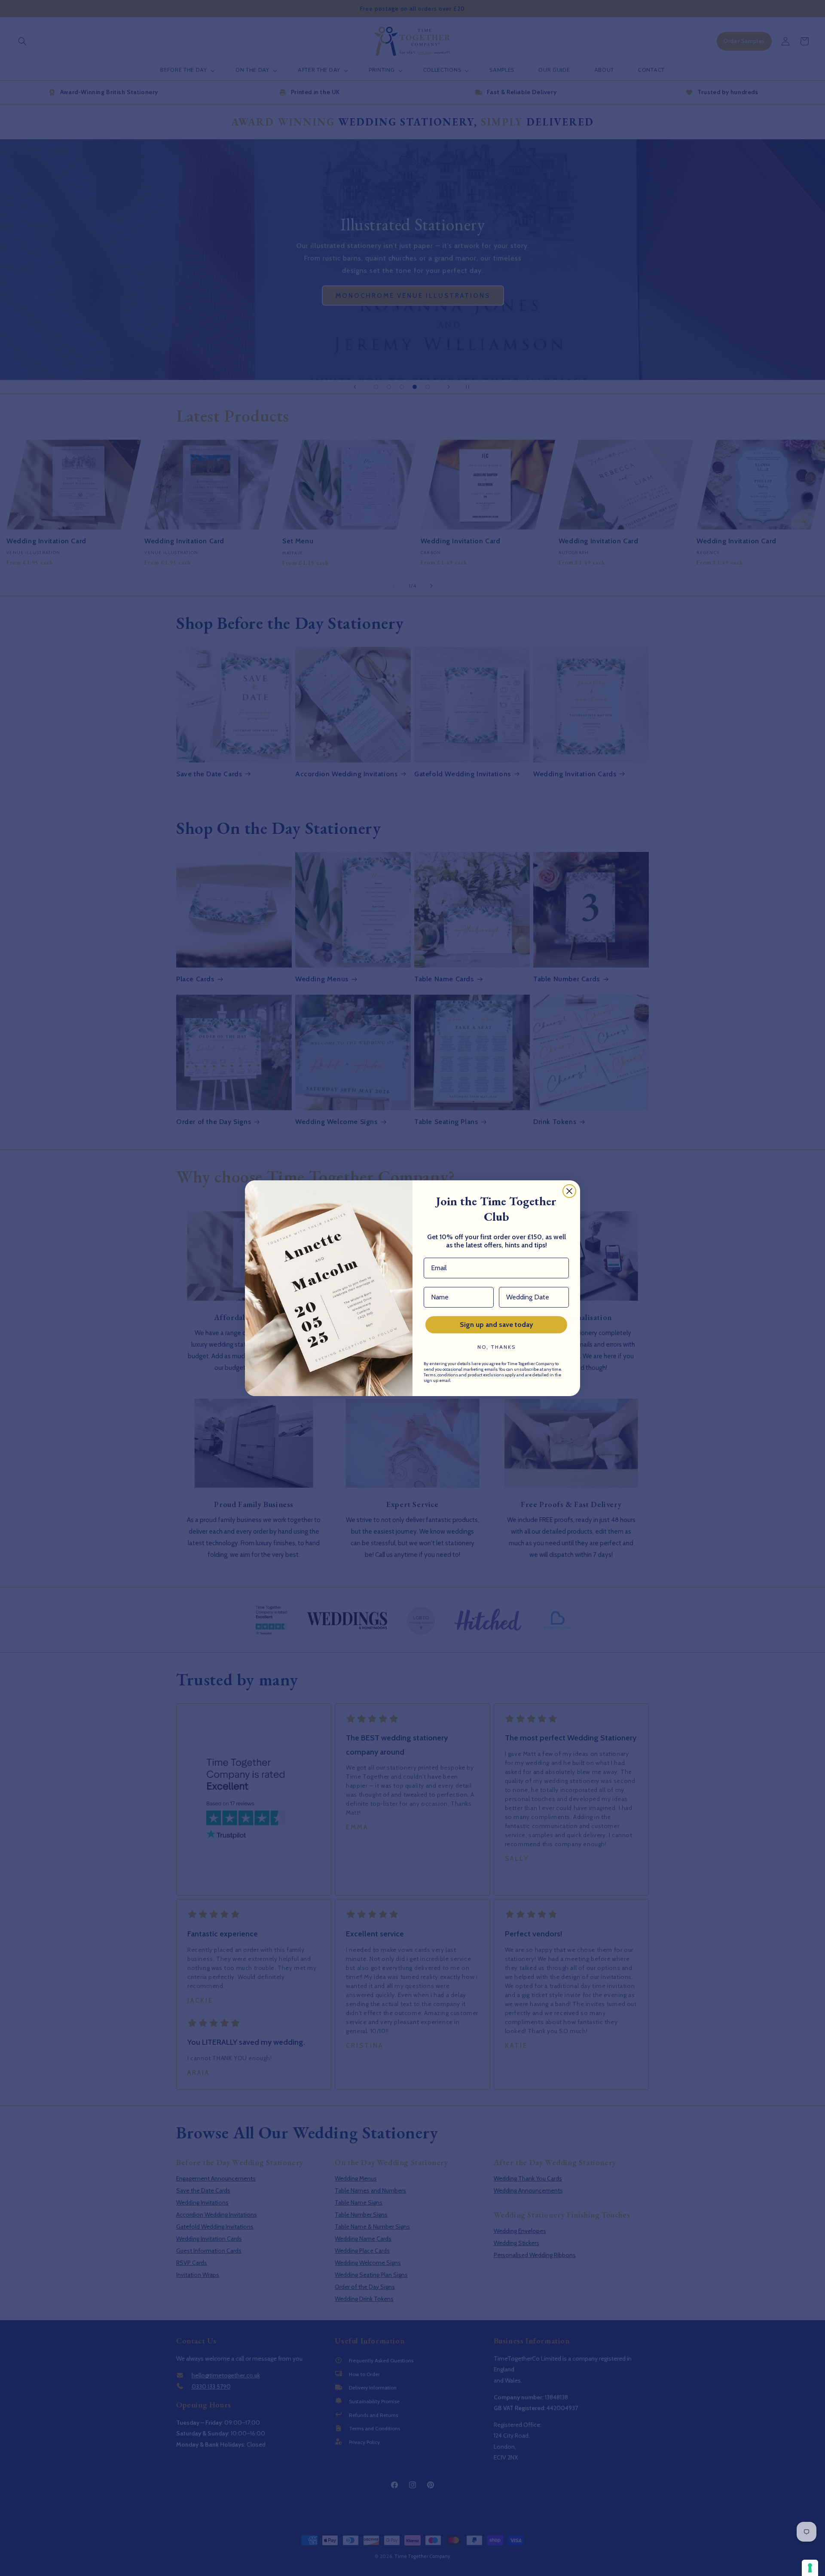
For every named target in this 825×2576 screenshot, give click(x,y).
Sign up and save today (497, 1325)
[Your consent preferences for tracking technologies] (810, 2568)
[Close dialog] (569, 1191)
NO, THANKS (497, 1347)
